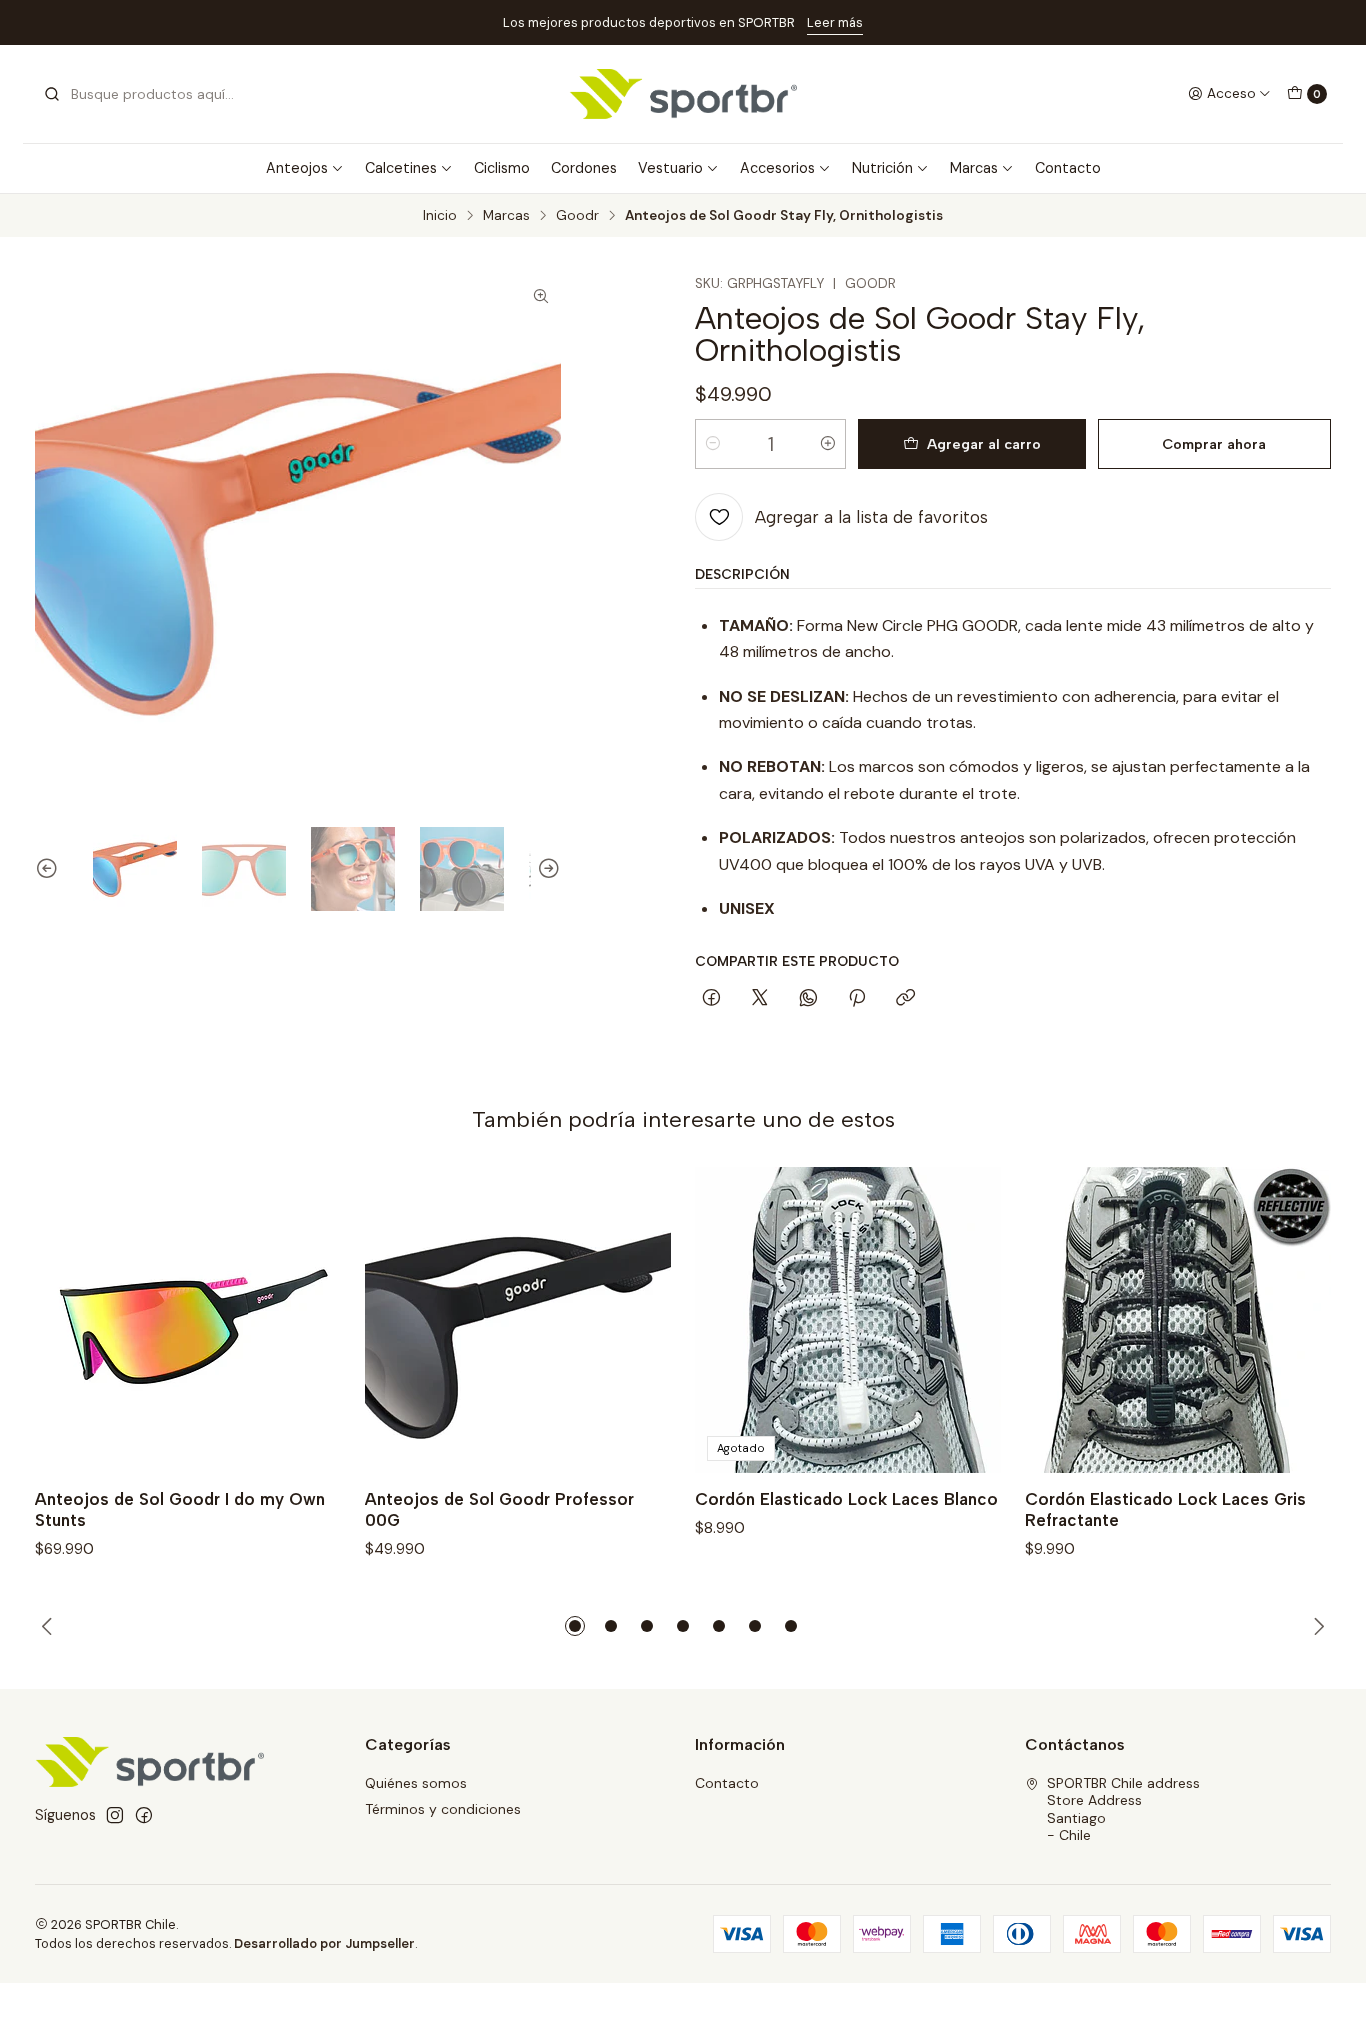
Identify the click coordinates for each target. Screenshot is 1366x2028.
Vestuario (670, 168)
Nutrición (882, 168)
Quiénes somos (416, 1783)
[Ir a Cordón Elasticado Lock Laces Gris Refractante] (1178, 1320)
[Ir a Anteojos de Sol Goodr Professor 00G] (518, 1320)
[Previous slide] (50, 869)
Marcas (974, 168)
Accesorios (777, 168)
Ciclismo (502, 168)
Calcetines (401, 168)
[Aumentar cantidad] (828, 444)
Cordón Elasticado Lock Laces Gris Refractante (1165, 1509)
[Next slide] (546, 869)
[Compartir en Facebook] (711, 999)
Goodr (577, 216)
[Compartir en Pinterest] (857, 999)
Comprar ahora (1214, 444)
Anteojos (297, 168)
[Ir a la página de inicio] (683, 94)
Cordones (584, 168)
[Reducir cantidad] (713, 444)
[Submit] (52, 94)
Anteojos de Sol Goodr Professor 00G (499, 1509)
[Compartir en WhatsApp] (808, 999)
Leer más (835, 22)
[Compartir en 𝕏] (760, 999)
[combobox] (145, 94)
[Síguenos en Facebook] (144, 1815)
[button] (575, 1626)
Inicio (440, 216)
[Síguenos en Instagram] (115, 1815)
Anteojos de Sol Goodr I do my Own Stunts (180, 1509)
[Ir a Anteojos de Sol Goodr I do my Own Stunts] (188, 1320)
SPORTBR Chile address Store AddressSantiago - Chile (1123, 1809)
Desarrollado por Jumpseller (324, 1943)
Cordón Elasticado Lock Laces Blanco (846, 1499)
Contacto (1068, 168)
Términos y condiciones (443, 1809)
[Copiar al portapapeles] (905, 999)
